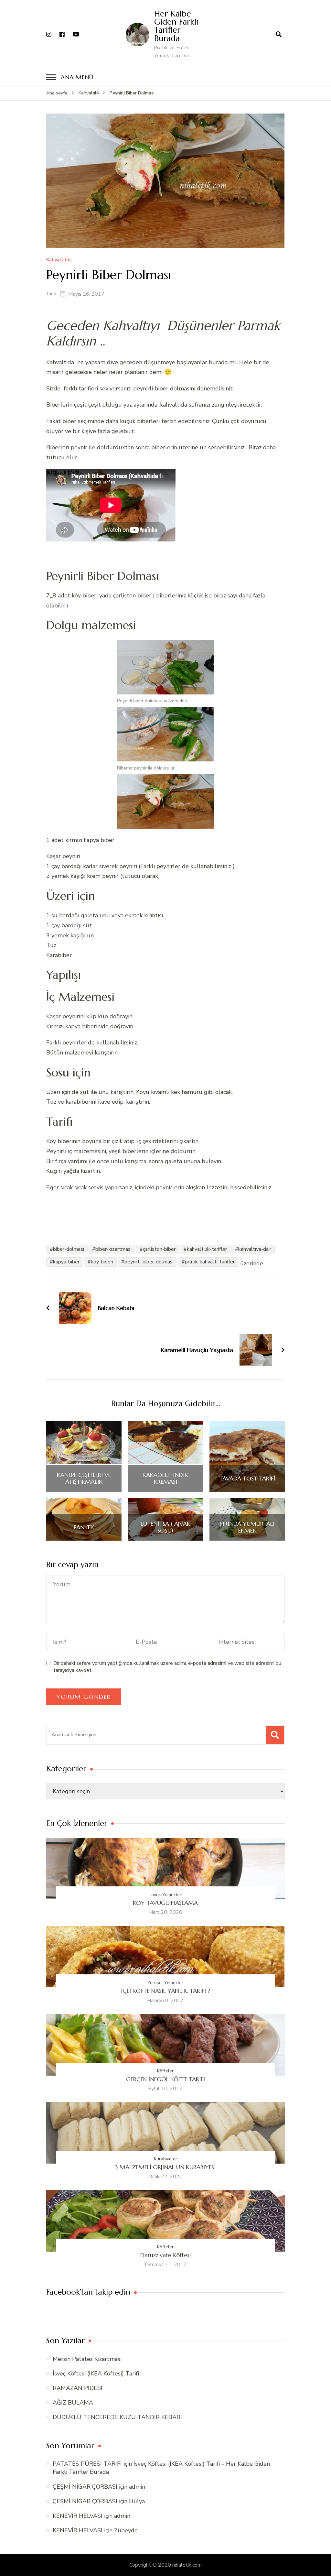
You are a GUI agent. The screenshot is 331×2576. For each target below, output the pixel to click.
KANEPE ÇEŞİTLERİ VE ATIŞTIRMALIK (84, 1478)
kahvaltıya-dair (255, 1249)
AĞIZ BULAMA (73, 2403)
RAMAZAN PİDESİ (78, 2388)
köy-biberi (102, 1262)
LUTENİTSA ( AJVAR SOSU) (165, 1527)
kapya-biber (66, 1262)
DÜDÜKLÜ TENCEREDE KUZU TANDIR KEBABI (117, 2417)
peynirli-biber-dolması (149, 1262)
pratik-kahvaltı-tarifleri (210, 1262)
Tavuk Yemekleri (165, 1895)
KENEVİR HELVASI (78, 2516)
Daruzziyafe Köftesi (165, 2255)
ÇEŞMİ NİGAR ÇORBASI (85, 2487)
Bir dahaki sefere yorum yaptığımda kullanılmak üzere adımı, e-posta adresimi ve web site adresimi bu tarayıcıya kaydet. (167, 1667)
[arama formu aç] (279, 34)
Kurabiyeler (165, 2159)
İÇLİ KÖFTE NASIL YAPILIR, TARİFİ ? (165, 1991)
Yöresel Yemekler (165, 1983)
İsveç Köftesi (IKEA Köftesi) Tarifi (96, 2374)
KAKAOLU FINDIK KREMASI (165, 1478)
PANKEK (84, 1527)
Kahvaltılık (58, 260)
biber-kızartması (113, 1249)
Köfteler (165, 2071)
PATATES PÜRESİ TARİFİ (87, 2464)
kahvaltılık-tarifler (207, 1249)
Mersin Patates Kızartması (87, 2359)
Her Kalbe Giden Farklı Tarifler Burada (176, 26)
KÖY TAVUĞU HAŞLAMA (165, 1903)
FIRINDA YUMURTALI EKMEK (247, 1527)
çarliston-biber (159, 1249)
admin (137, 2487)
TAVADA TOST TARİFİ (247, 1479)
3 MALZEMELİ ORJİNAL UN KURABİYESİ (165, 2167)
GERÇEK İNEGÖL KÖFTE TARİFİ (165, 2079)
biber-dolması (69, 1249)
